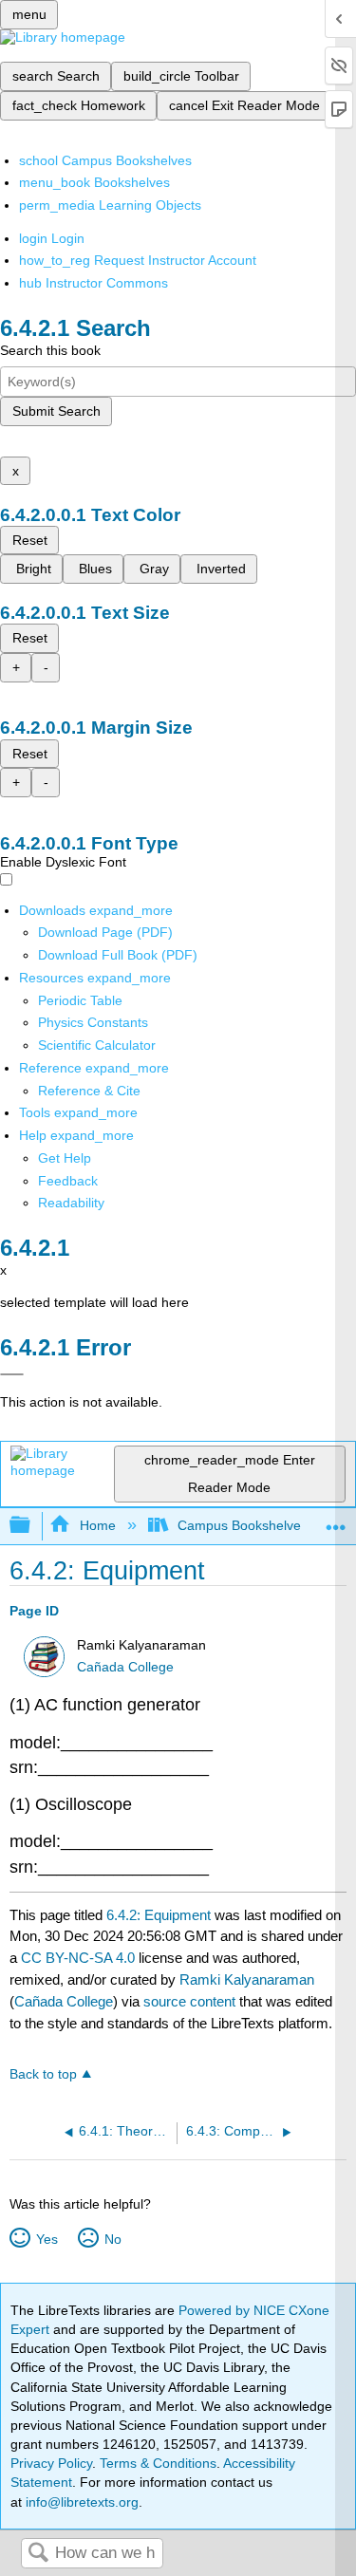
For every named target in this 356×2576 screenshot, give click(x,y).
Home (97, 1525)
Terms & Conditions (158, 2463)
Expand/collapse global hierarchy (32, 1526)
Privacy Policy (51, 2463)
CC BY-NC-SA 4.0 (78, 1958)
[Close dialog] (12, 1374)
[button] (68, 1181)
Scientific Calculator (97, 1045)
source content (189, 2001)
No (112, 2239)
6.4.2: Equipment (159, 1915)
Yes (47, 2239)
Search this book (50, 350)
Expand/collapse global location (336, 1520)
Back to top (43, 2074)
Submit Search (56, 411)
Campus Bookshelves (243, 1525)
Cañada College (125, 1667)
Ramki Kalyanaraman (247, 1979)
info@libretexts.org (80, 2502)
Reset (30, 540)
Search (38, 2554)
